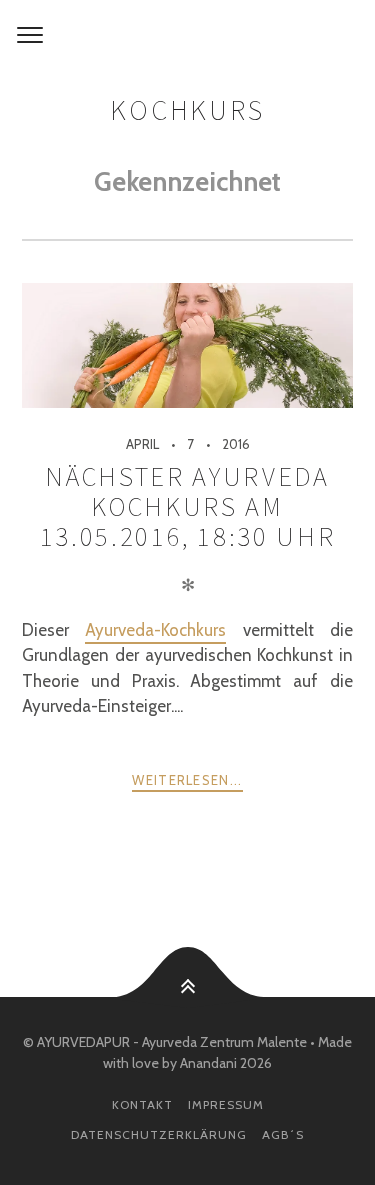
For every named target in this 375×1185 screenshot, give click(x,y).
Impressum (226, 1104)
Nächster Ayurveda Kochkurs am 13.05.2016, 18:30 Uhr (188, 506)
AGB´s (283, 1134)
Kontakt (142, 1104)
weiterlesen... (187, 780)
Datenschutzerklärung (159, 1134)
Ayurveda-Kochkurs (155, 630)
